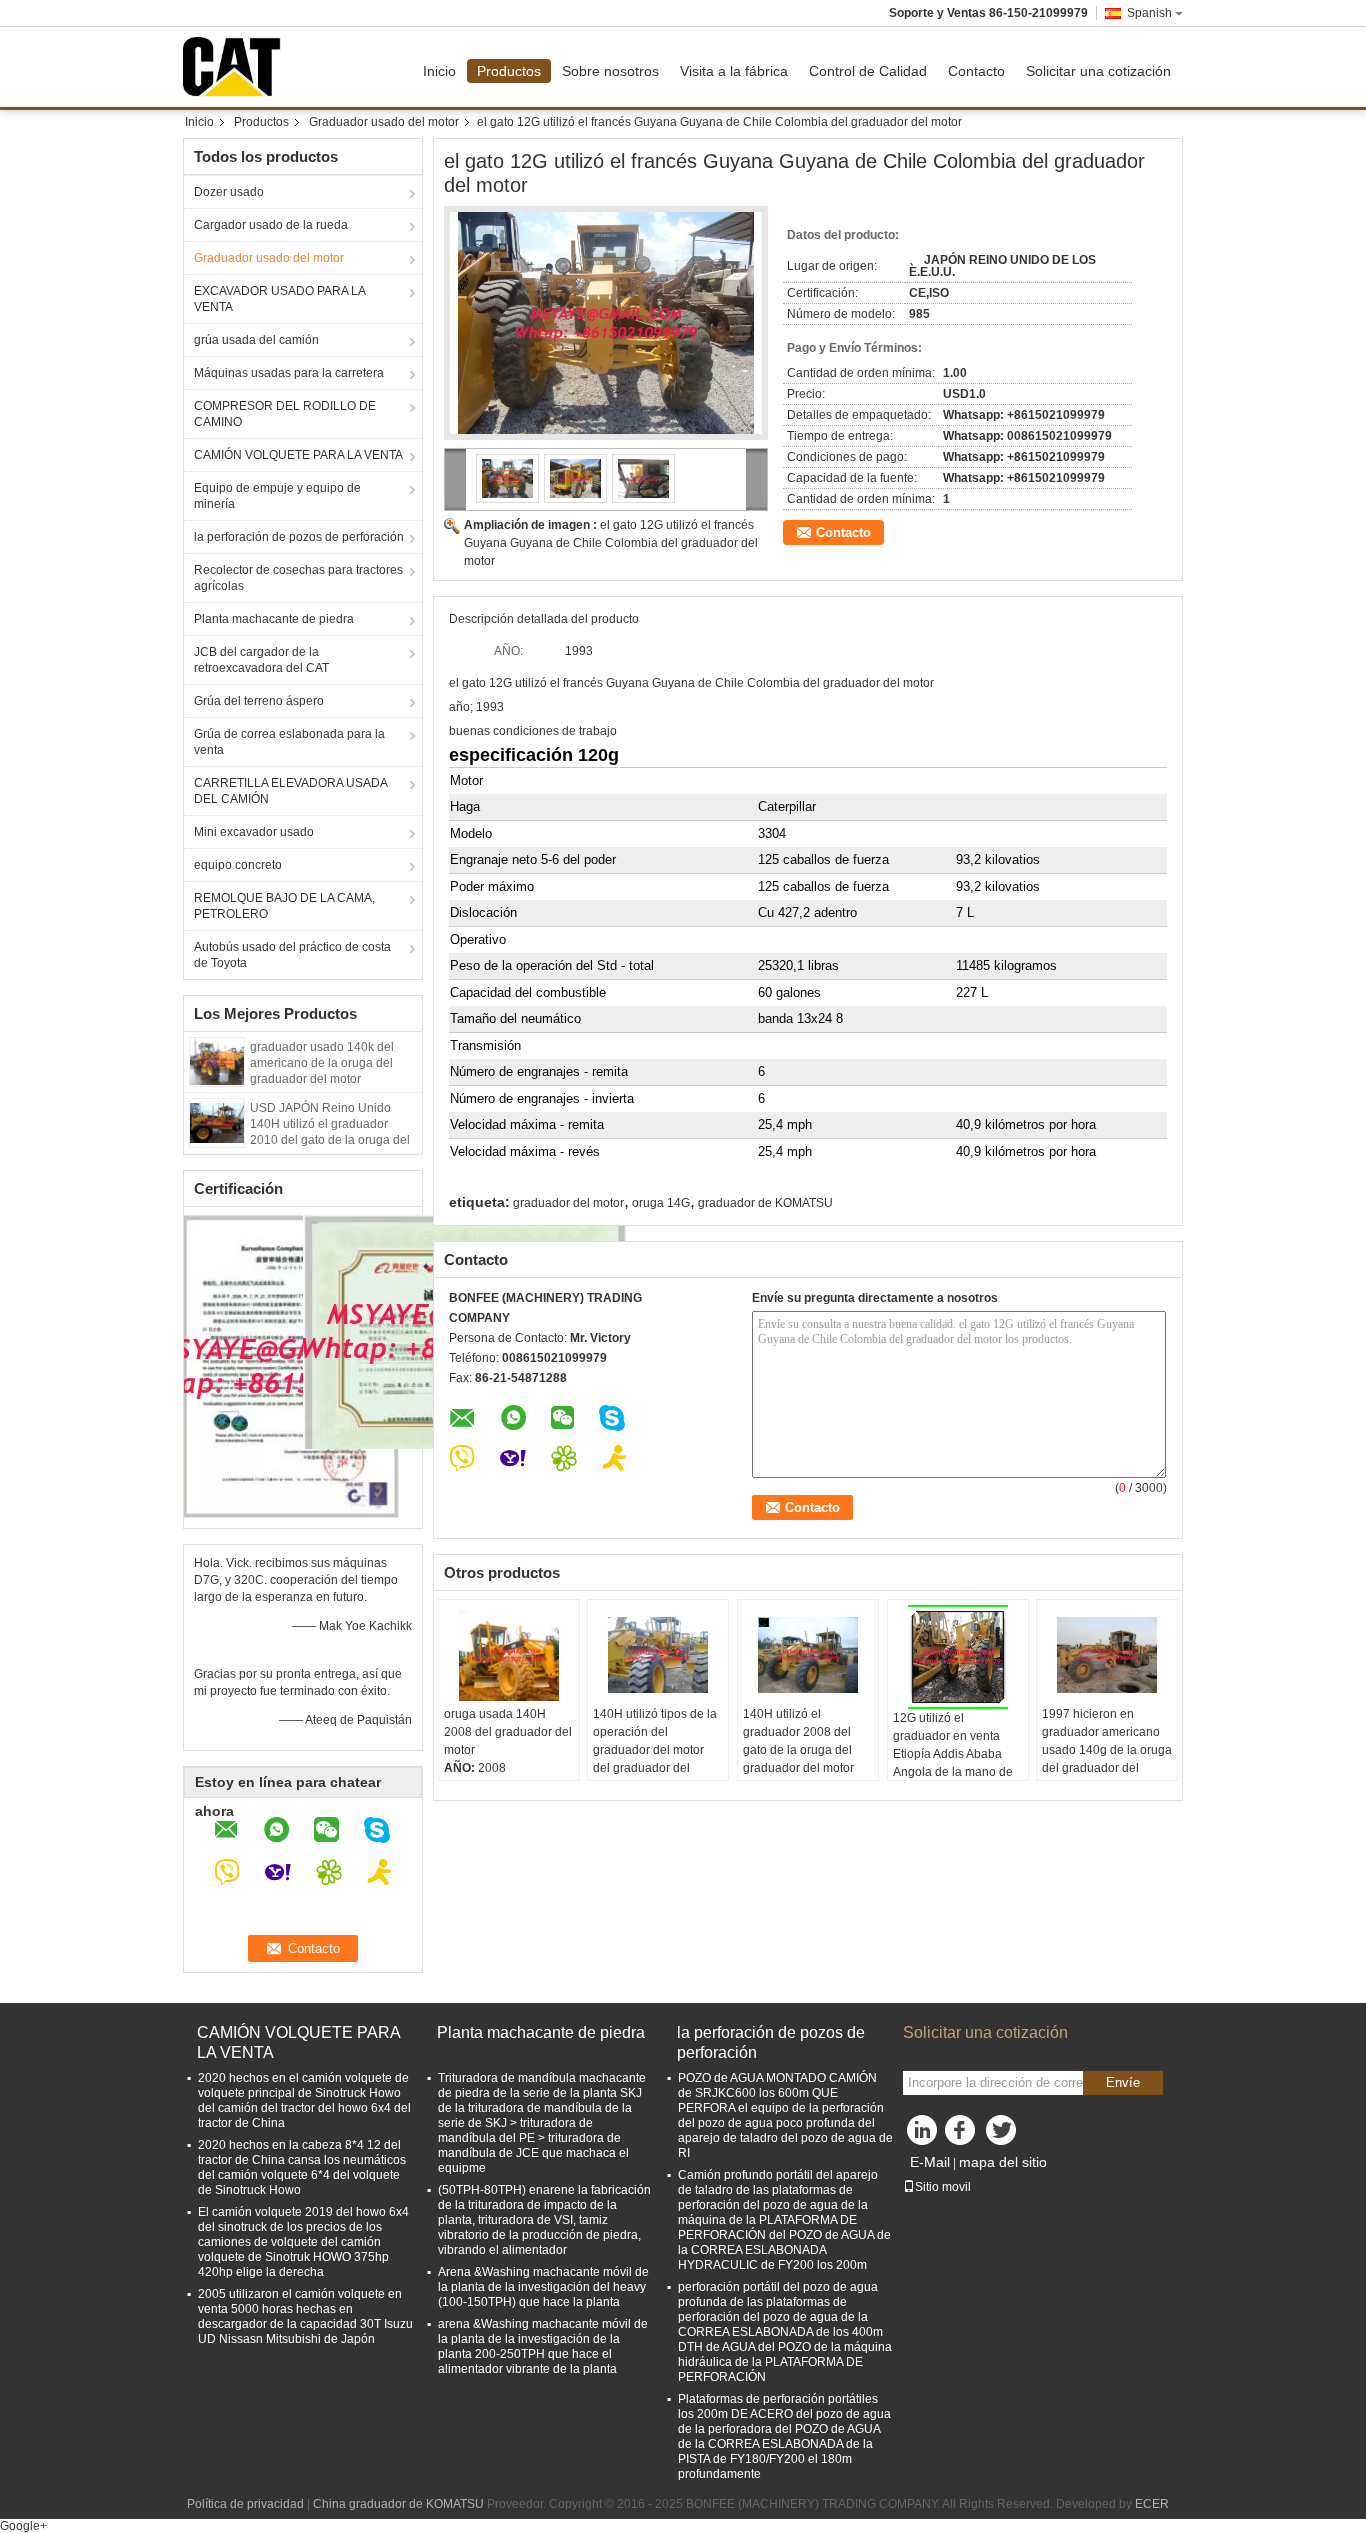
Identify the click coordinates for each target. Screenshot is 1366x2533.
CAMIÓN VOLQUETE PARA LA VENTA (298, 455)
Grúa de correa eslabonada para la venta (289, 742)
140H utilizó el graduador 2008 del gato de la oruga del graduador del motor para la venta (798, 1750)
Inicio (439, 71)
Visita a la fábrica (734, 71)
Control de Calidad (868, 71)
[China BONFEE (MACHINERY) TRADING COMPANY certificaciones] (291, 1365)
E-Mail (930, 2162)
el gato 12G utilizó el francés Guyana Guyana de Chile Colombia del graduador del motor (611, 543)
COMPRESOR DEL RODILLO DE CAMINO (285, 414)
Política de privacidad (245, 2504)
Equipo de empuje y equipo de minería (277, 496)
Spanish (1149, 13)
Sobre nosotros (610, 71)
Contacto (976, 71)
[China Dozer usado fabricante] (237, 67)
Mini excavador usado (254, 832)
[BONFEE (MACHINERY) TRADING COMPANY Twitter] (1003, 2135)
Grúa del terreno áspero (259, 701)
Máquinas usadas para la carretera (289, 373)
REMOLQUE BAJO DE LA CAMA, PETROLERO (284, 906)
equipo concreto (238, 865)
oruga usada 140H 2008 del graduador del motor (508, 1732)
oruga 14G (661, 1203)
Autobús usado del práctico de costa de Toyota (292, 955)
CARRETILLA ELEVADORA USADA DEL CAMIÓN (291, 791)
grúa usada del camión (256, 340)
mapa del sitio (1003, 2162)
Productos (509, 71)
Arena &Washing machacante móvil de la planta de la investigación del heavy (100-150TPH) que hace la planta (543, 2287)
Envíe (1123, 2082)
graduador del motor (568, 1203)
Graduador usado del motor (384, 122)
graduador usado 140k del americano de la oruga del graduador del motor (322, 1063)
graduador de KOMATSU (765, 1203)
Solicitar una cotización (1098, 71)
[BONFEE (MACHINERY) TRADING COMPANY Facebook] (963, 2135)
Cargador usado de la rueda (271, 225)
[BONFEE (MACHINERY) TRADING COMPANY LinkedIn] (923, 2135)
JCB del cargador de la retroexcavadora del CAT (261, 660)
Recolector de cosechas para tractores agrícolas (298, 578)
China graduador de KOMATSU (398, 2504)
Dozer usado (229, 192)
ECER (1152, 2504)
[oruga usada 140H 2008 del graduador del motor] (509, 1655)
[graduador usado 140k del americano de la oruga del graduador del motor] (217, 1061)
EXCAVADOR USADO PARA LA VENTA (280, 299)
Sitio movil (943, 2187)
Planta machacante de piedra (274, 619)
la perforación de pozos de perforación (299, 537)
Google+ (23, 2526)
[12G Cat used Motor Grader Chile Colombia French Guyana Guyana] (606, 323)
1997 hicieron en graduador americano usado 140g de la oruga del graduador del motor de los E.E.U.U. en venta (1107, 1759)
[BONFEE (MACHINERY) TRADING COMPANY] (455, 479)
